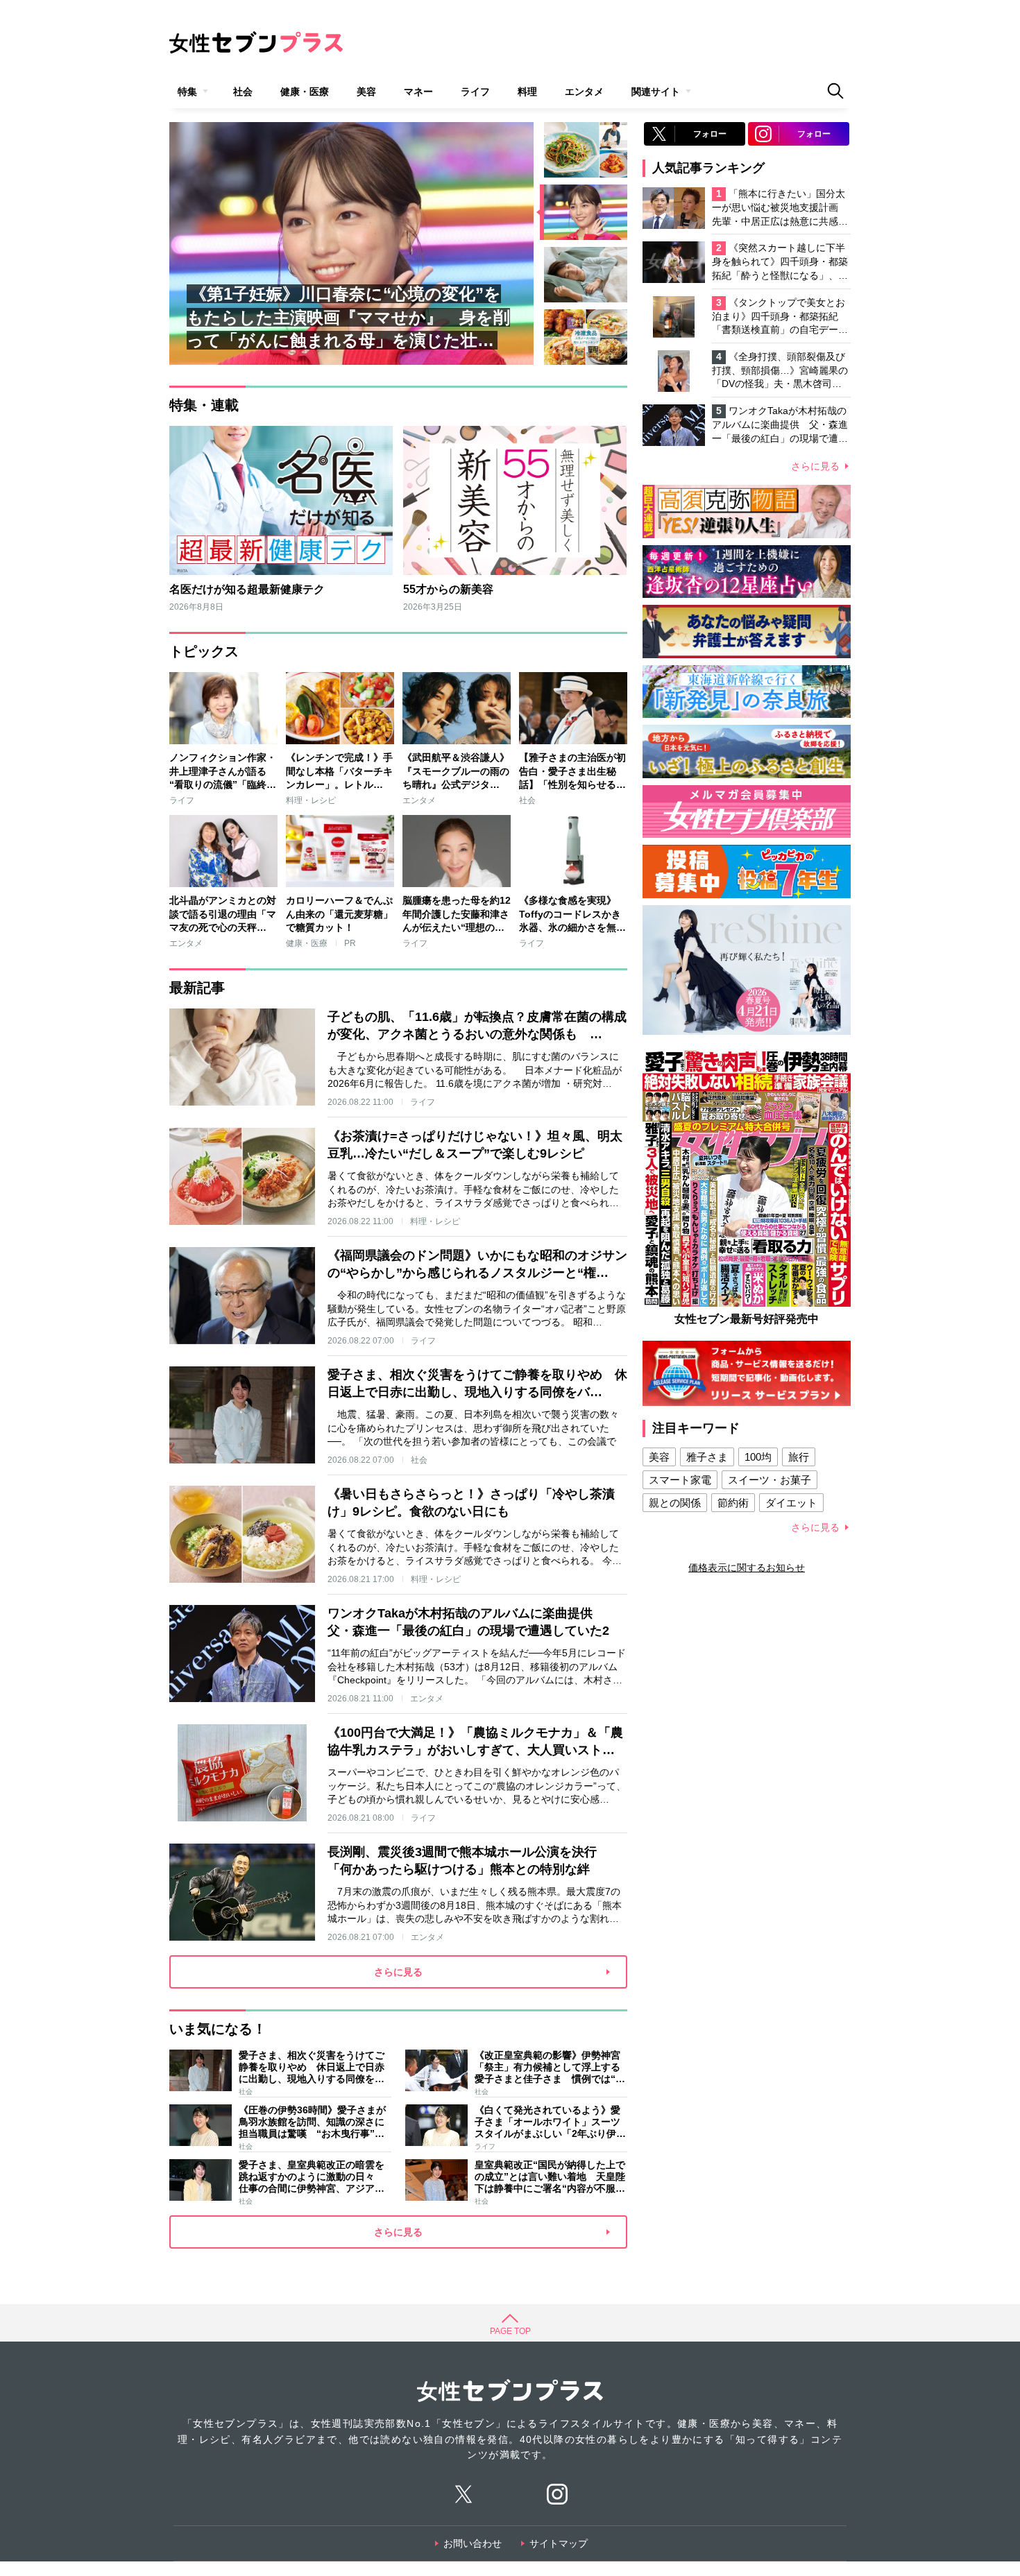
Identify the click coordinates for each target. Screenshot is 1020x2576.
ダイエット (791, 1503)
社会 (243, 92)
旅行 (799, 1457)
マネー (418, 92)
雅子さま (707, 1457)
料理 (527, 92)
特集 (187, 92)
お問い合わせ (473, 2543)
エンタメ (584, 92)
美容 (366, 92)
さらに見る (815, 466)
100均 (758, 1457)
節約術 (733, 1503)
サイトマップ (559, 2543)
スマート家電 (680, 1480)
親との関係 (675, 1503)
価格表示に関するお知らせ (747, 1568)
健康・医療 (305, 92)
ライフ (475, 92)
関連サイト (656, 92)
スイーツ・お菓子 (770, 1480)
